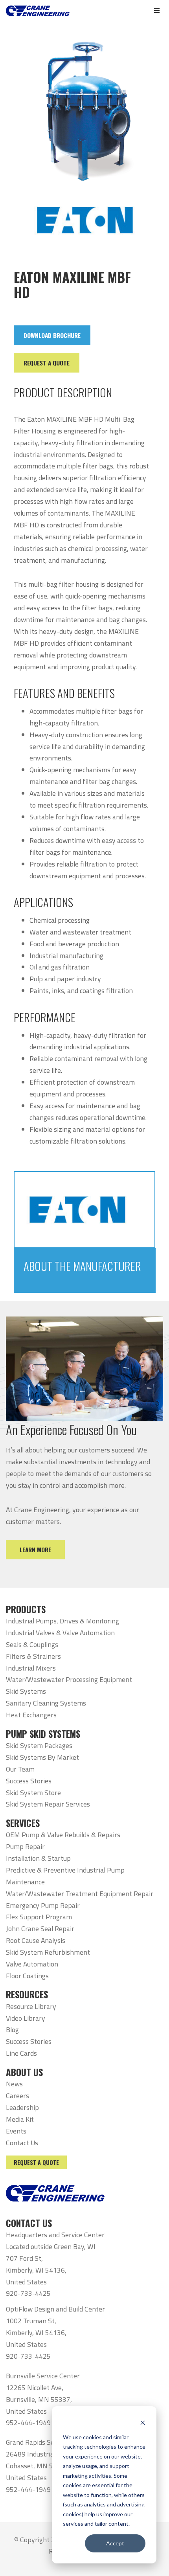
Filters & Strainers (33, 1656)
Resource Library (31, 2006)
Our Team (20, 1769)
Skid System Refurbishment (48, 1952)
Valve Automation (32, 1964)
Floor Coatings (27, 1976)
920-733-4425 (28, 2293)
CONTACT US (29, 2223)
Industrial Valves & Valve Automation (60, 1633)
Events (16, 2131)
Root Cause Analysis (36, 1940)
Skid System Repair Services (48, 1804)
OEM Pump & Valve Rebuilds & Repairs (63, 1835)
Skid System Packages (39, 1745)
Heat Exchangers (31, 1715)
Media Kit (20, 2119)
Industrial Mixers (31, 1668)
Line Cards (21, 2053)
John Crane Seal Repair (40, 1929)
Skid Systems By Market (42, 1757)
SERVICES (23, 1823)
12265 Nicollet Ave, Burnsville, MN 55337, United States (39, 2399)
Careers (17, 2096)
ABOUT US (24, 2072)
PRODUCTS (26, 1609)
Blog (12, 2030)
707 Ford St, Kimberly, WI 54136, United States (36, 2270)
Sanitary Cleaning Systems (46, 1703)
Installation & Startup (38, 1858)
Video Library (26, 2018)
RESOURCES (27, 1994)
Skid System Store (33, 1793)
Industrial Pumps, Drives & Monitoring (62, 1621)
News (14, 2084)
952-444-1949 (28, 2423)
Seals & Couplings (32, 1644)
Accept (115, 2543)
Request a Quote (36, 2162)
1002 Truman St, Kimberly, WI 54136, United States (36, 2333)
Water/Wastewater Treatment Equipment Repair (80, 1894)
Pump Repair (25, 1846)
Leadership (22, 2107)
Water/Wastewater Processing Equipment (69, 1679)
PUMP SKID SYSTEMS (43, 1734)
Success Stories (29, 1781)
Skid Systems (26, 1691)
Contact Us (22, 2143)
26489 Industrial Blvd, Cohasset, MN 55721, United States (39, 2466)
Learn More (35, 1550)
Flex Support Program (39, 1917)
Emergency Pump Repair (43, 1905)
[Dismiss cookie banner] (143, 2422)
